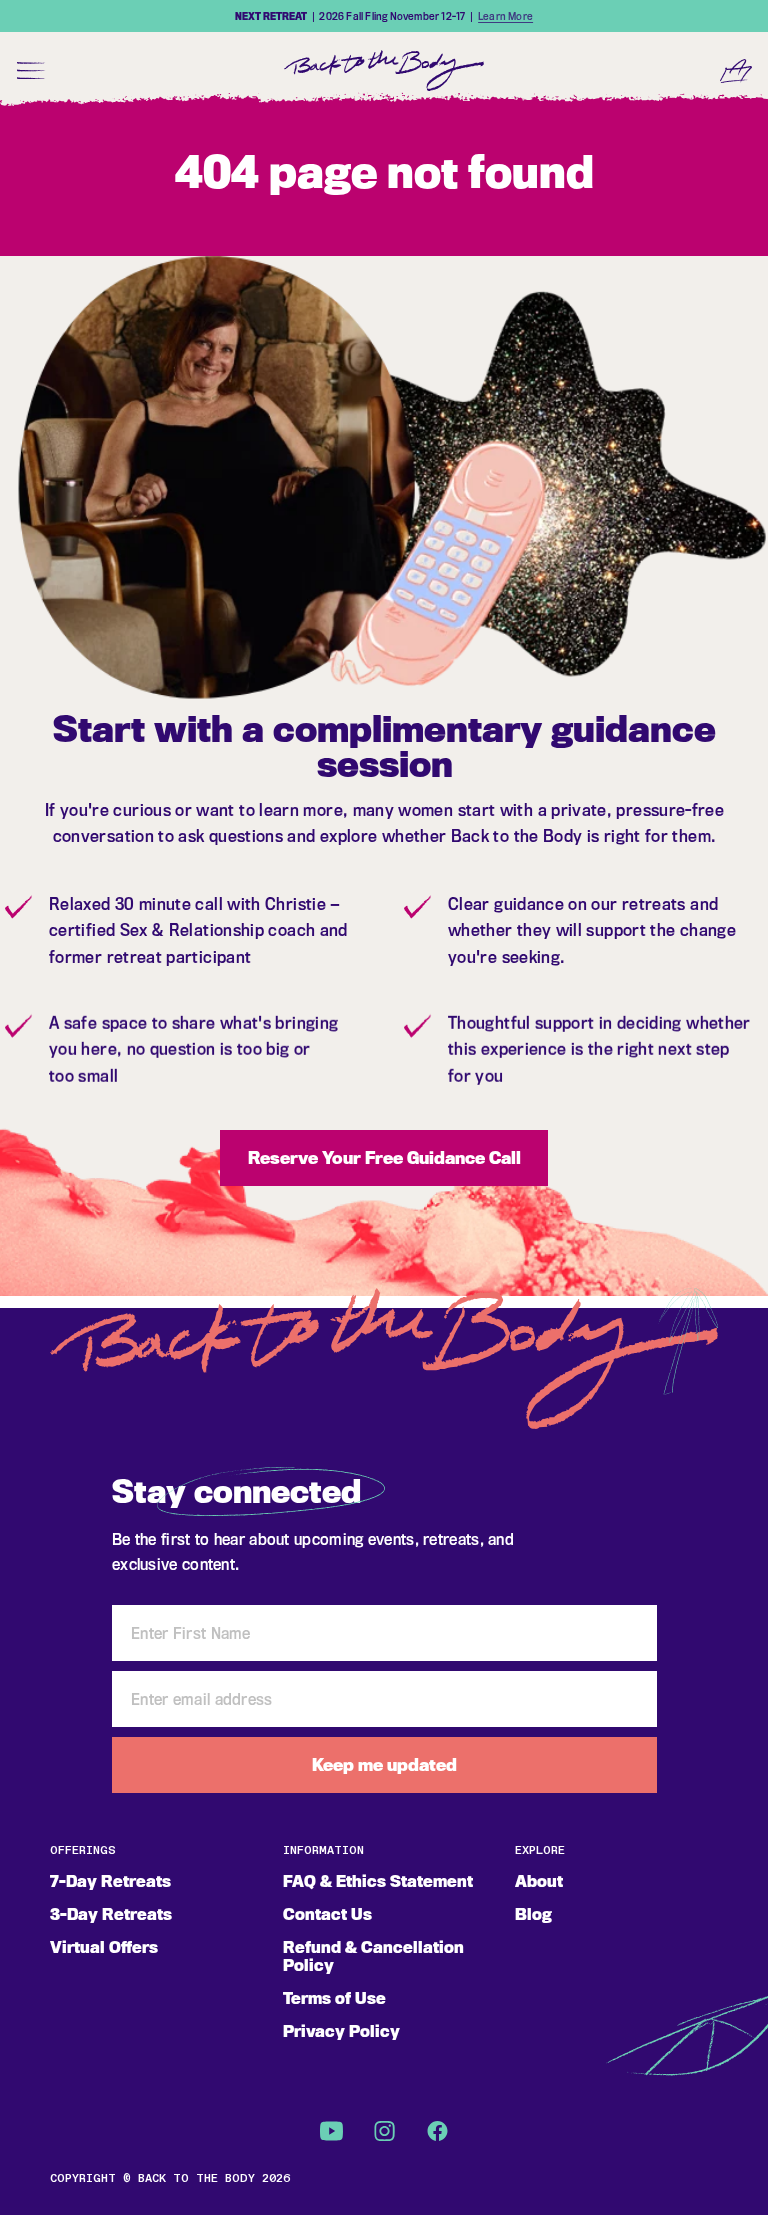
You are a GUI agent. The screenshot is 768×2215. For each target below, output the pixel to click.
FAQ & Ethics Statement (378, 1881)
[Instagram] (384, 2131)
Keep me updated (384, 1765)
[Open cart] (736, 70)
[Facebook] (437, 2131)
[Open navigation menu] (32, 70)
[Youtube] (331, 2131)
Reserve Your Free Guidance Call (384, 1158)
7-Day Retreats (110, 1881)
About (539, 1881)
